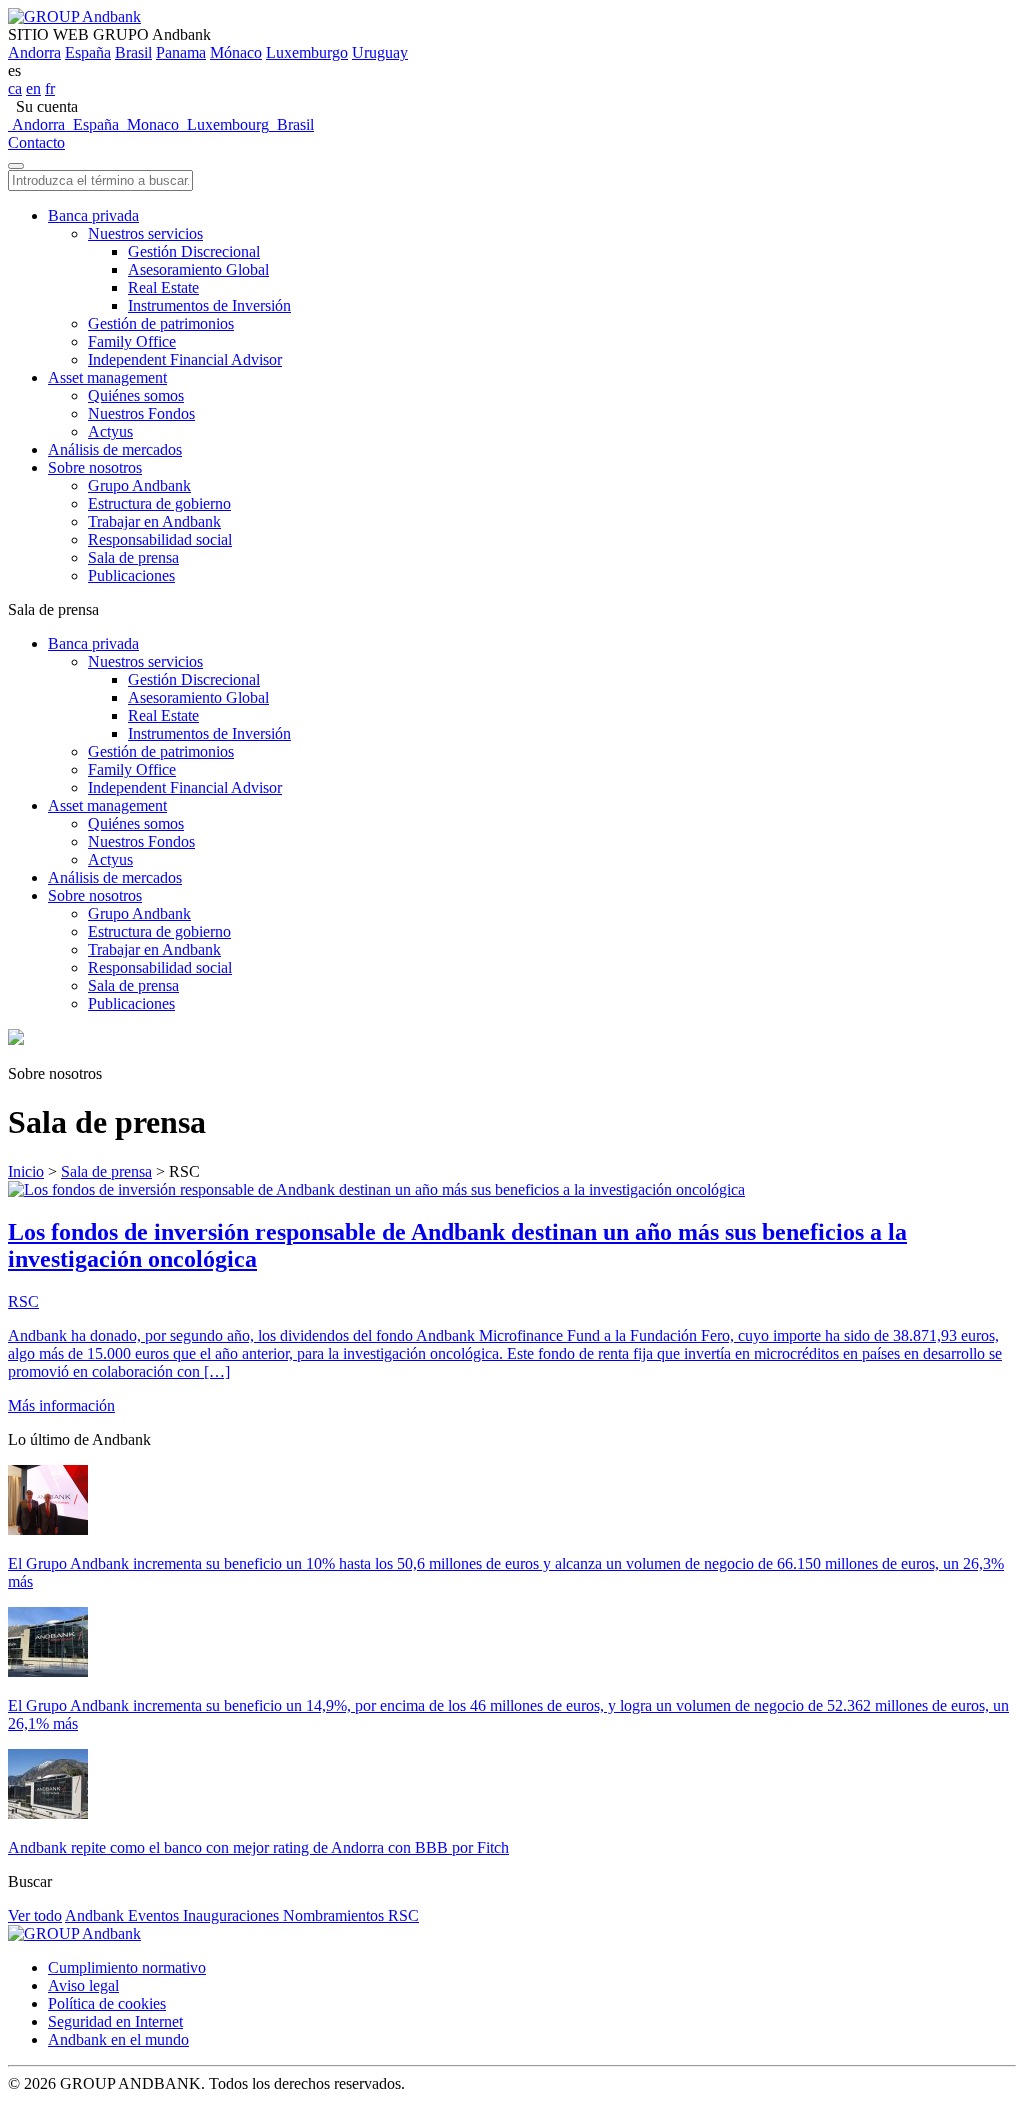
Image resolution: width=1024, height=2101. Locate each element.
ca (15, 88)
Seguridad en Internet (115, 2021)
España (88, 52)
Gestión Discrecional (194, 251)
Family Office (132, 341)
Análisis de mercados (115, 449)
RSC (403, 1915)
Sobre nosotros (95, 467)
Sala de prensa (133, 557)
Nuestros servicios (145, 233)
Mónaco (236, 52)
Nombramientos (335, 1915)
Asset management (107, 377)
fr (50, 88)
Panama (181, 52)
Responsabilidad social (160, 539)
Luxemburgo (307, 52)
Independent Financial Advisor (185, 359)
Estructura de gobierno (159, 503)
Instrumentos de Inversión (209, 305)
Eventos (155, 1915)
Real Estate (163, 287)
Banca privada (93, 215)
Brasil (133, 52)
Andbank (96, 1915)
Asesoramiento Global (198, 269)
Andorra (34, 52)
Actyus (110, 431)
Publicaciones (131, 575)
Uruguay (380, 52)
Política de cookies (107, 2003)
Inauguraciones (233, 1915)
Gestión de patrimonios (161, 323)
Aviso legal (83, 1985)
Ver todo (35, 1915)
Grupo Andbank (139, 485)
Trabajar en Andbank (154, 521)
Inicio (26, 1171)
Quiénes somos (136, 395)
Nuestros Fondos (141, 413)
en (33, 88)
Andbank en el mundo (118, 2039)
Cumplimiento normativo (127, 1967)
